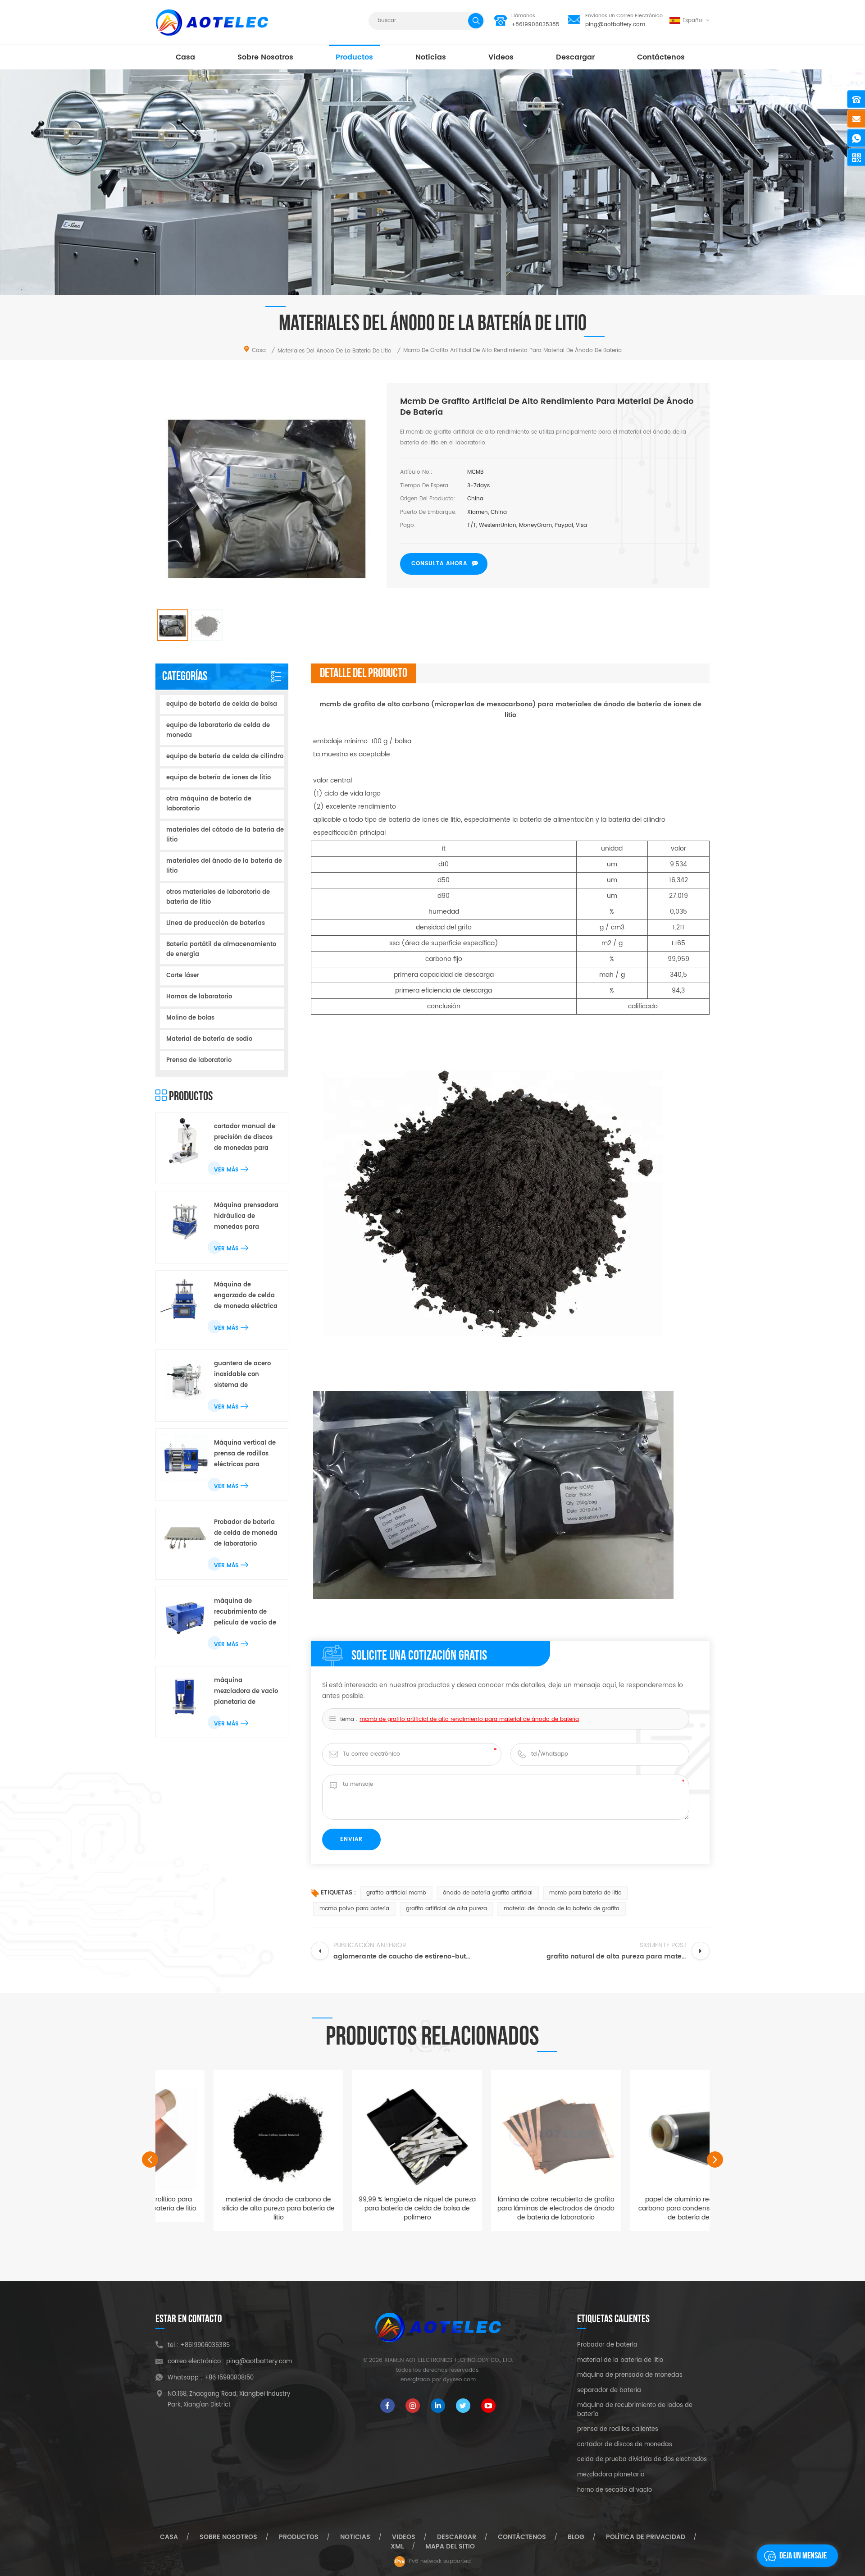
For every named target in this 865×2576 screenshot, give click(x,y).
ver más (226, 1170)
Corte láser (183, 976)
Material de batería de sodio (209, 1039)
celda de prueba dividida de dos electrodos (642, 2460)
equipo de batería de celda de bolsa (222, 704)
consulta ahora (439, 564)
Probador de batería (607, 2345)
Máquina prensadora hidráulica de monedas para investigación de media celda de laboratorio (246, 1217)
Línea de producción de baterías (216, 923)
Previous (150, 2160)
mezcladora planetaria (611, 2475)
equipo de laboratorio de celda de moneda (218, 730)
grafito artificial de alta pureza (446, 1909)
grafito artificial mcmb (396, 1893)
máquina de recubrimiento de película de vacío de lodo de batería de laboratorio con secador (245, 1613)
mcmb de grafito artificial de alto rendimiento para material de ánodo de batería (469, 1719)
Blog (576, 2537)
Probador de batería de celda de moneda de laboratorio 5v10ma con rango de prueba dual (246, 1534)
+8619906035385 (535, 25)
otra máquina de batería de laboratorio (209, 804)
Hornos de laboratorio (199, 997)
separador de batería (609, 2391)
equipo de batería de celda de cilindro (225, 757)
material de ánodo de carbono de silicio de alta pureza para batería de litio (225, 2208)
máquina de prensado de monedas (630, 2375)
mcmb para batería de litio (585, 1893)
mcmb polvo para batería (354, 1909)
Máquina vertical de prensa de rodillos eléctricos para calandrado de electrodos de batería (245, 1454)
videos (501, 57)
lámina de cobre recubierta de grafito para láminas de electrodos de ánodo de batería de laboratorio (502, 2208)
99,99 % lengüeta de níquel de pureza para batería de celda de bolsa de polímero (364, 2208)
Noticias (431, 57)
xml (397, 2546)
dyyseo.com (459, 2380)
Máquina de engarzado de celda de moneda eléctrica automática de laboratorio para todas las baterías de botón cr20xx (246, 1296)
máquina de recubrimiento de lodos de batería (635, 2410)
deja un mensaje (803, 2556)
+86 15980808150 (229, 2378)
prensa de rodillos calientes (618, 2430)
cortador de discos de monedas (625, 2445)
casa (185, 57)
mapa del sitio (450, 2546)
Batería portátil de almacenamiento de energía (221, 949)
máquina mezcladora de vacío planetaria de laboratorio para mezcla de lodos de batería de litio (246, 1692)
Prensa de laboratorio (199, 1060)
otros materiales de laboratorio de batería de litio (218, 897)
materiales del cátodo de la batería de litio (225, 835)
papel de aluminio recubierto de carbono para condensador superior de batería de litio (641, 2208)
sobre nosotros (265, 57)
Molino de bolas (190, 1018)
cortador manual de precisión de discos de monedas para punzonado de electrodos (245, 1138)
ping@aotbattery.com (615, 25)
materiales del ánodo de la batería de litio (224, 866)
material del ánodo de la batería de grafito (562, 1909)
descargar (575, 57)
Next (715, 2160)
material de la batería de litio (620, 2361)
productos (354, 57)
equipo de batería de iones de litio (219, 778)
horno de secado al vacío (615, 2490)
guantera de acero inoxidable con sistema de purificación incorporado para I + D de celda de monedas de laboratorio (245, 1375)
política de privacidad (646, 2537)
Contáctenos (661, 57)
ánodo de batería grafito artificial (488, 1893)
